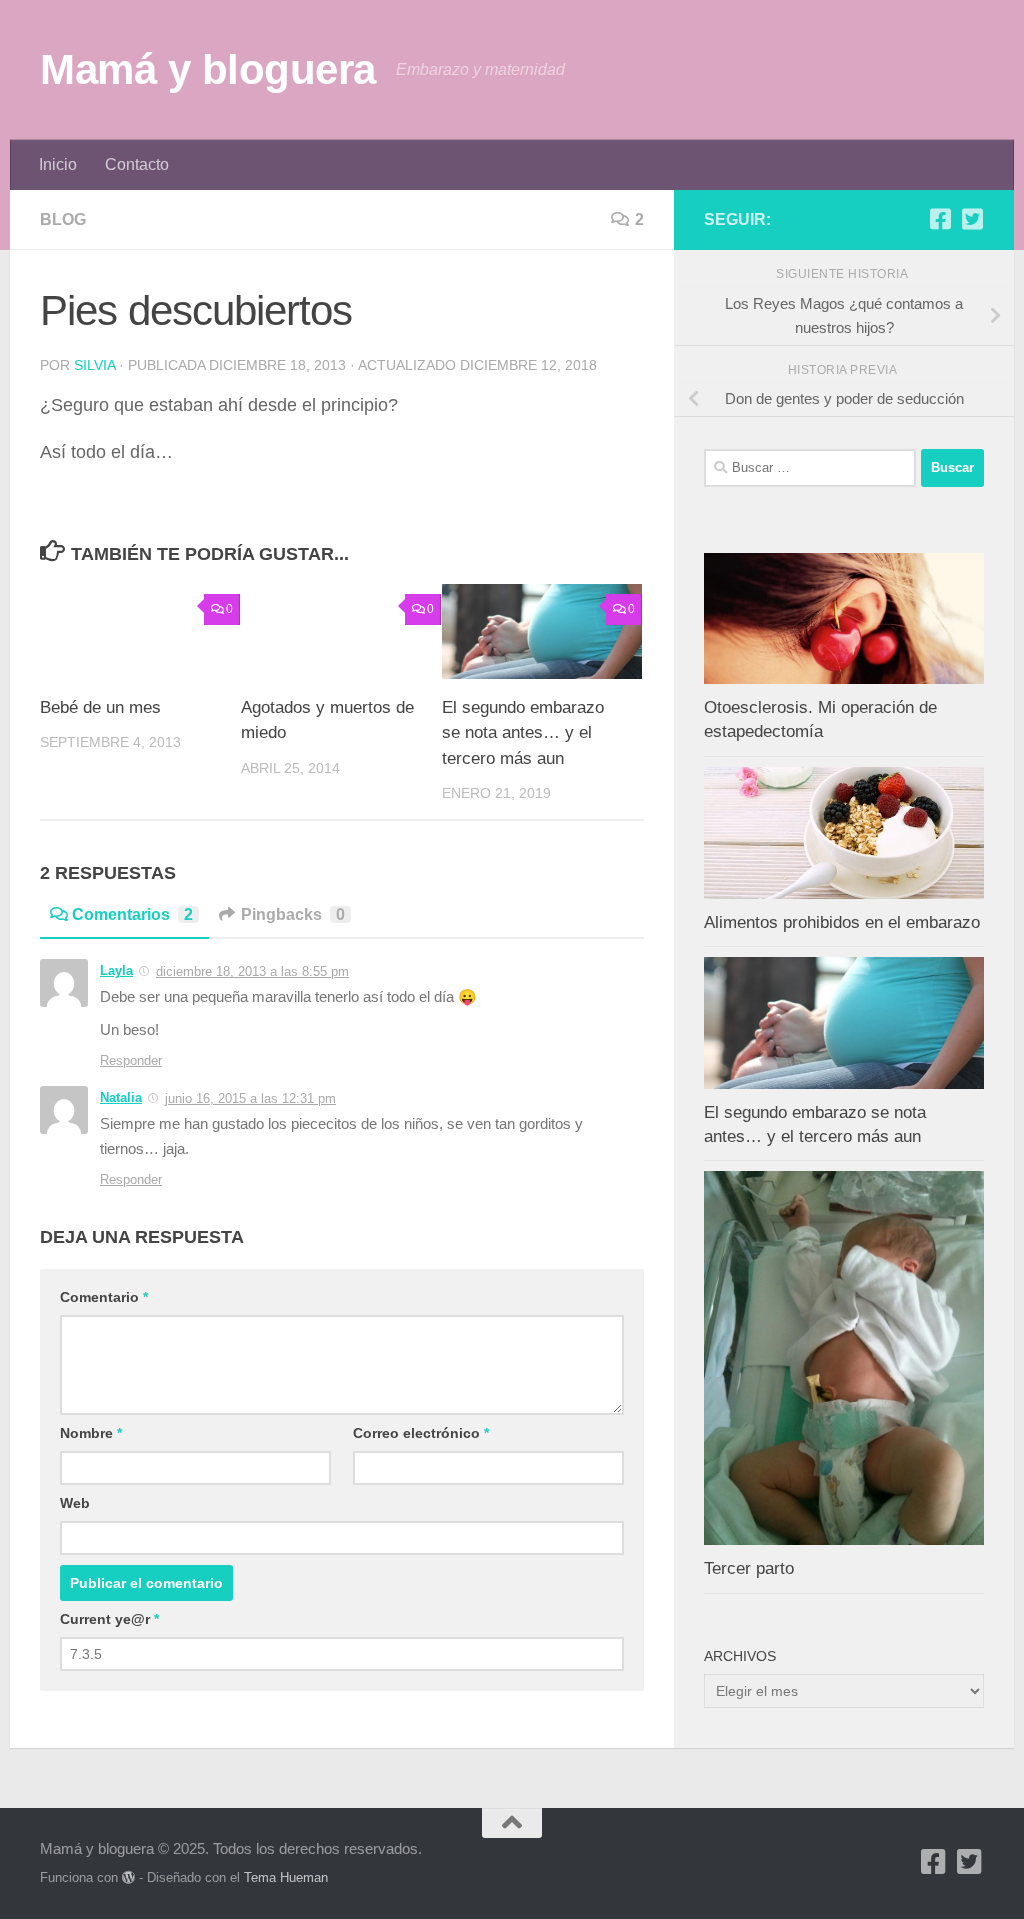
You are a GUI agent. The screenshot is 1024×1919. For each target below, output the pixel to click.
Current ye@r (109, 1619)
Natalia (121, 1097)
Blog (63, 219)
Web (75, 1503)
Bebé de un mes (100, 707)
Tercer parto (749, 1568)
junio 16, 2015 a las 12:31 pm (250, 1098)
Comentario (104, 1297)
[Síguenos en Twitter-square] (972, 219)
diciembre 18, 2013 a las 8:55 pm (252, 971)
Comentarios (132, 914)
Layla (116, 970)
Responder (131, 1060)
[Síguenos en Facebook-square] (940, 219)
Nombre (91, 1433)
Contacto (137, 164)
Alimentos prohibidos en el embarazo (842, 922)
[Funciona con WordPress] (128, 1877)
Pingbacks (293, 914)
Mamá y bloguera (208, 69)
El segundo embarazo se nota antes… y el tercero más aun (523, 733)
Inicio (58, 164)
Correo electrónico (421, 1433)
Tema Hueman (286, 1877)
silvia (94, 365)
